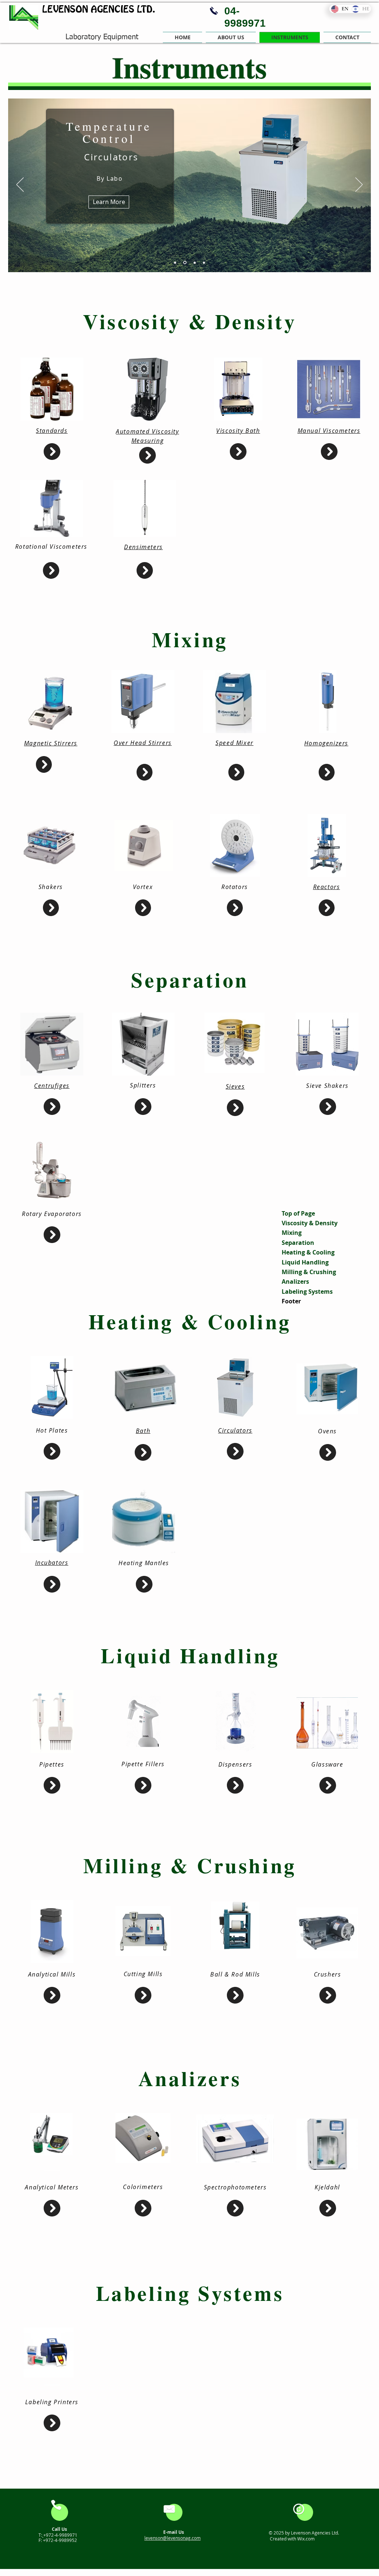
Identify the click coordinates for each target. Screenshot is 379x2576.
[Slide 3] (194, 263)
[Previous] (20, 185)
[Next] (359, 185)
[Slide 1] (175, 263)
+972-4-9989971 (60, 2535)
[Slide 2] (184, 263)
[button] (231, 37)
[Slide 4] (204, 263)
